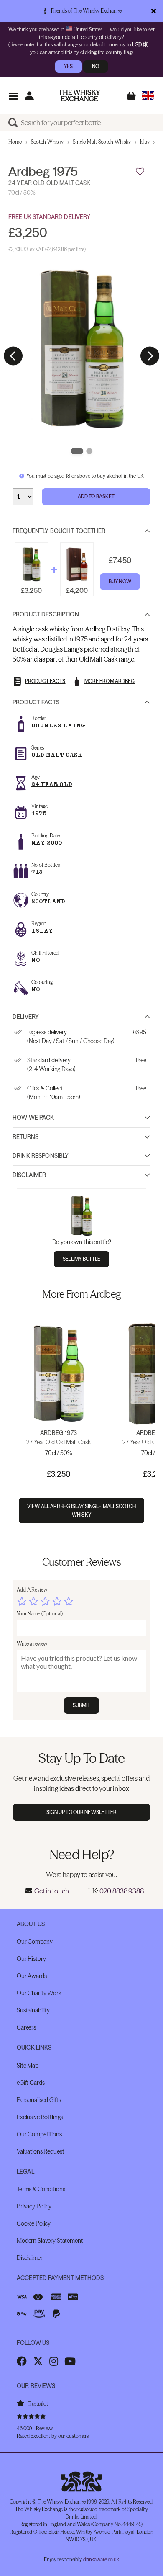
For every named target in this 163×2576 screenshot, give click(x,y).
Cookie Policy (34, 2223)
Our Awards (32, 1976)
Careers (26, 2027)
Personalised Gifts (39, 2100)
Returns (25, 1137)
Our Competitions (39, 2134)
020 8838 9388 (122, 1891)
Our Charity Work (39, 1993)
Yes (68, 66)
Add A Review (32, 1590)
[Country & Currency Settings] (148, 96)
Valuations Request (40, 2151)
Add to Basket (96, 496)
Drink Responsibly (41, 1156)
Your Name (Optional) (40, 1614)
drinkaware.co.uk (101, 2559)
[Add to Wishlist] (140, 172)
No (96, 66)
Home (15, 142)
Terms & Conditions (41, 2189)
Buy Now (120, 581)
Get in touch (51, 1891)
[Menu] (13, 96)
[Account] (29, 96)
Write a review (32, 1644)
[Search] (15, 123)
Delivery (26, 1017)
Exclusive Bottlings (40, 2117)
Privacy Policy (34, 2206)
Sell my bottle (82, 1259)
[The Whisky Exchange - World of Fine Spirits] (79, 95)
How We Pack (33, 1118)
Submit (82, 1705)
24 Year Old (52, 784)
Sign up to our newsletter (82, 1812)
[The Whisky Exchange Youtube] (70, 2361)
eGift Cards (31, 2083)
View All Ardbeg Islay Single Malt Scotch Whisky (81, 1510)
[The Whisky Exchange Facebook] (22, 2361)
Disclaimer (29, 1175)
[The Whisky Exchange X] (38, 2361)
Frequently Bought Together (59, 531)
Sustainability (33, 2010)
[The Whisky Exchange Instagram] (54, 2361)
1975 (39, 813)
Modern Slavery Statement (50, 2241)
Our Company (34, 1942)
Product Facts (36, 702)
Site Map (28, 2066)
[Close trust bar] (154, 11)
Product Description (46, 614)
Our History (31, 1959)
